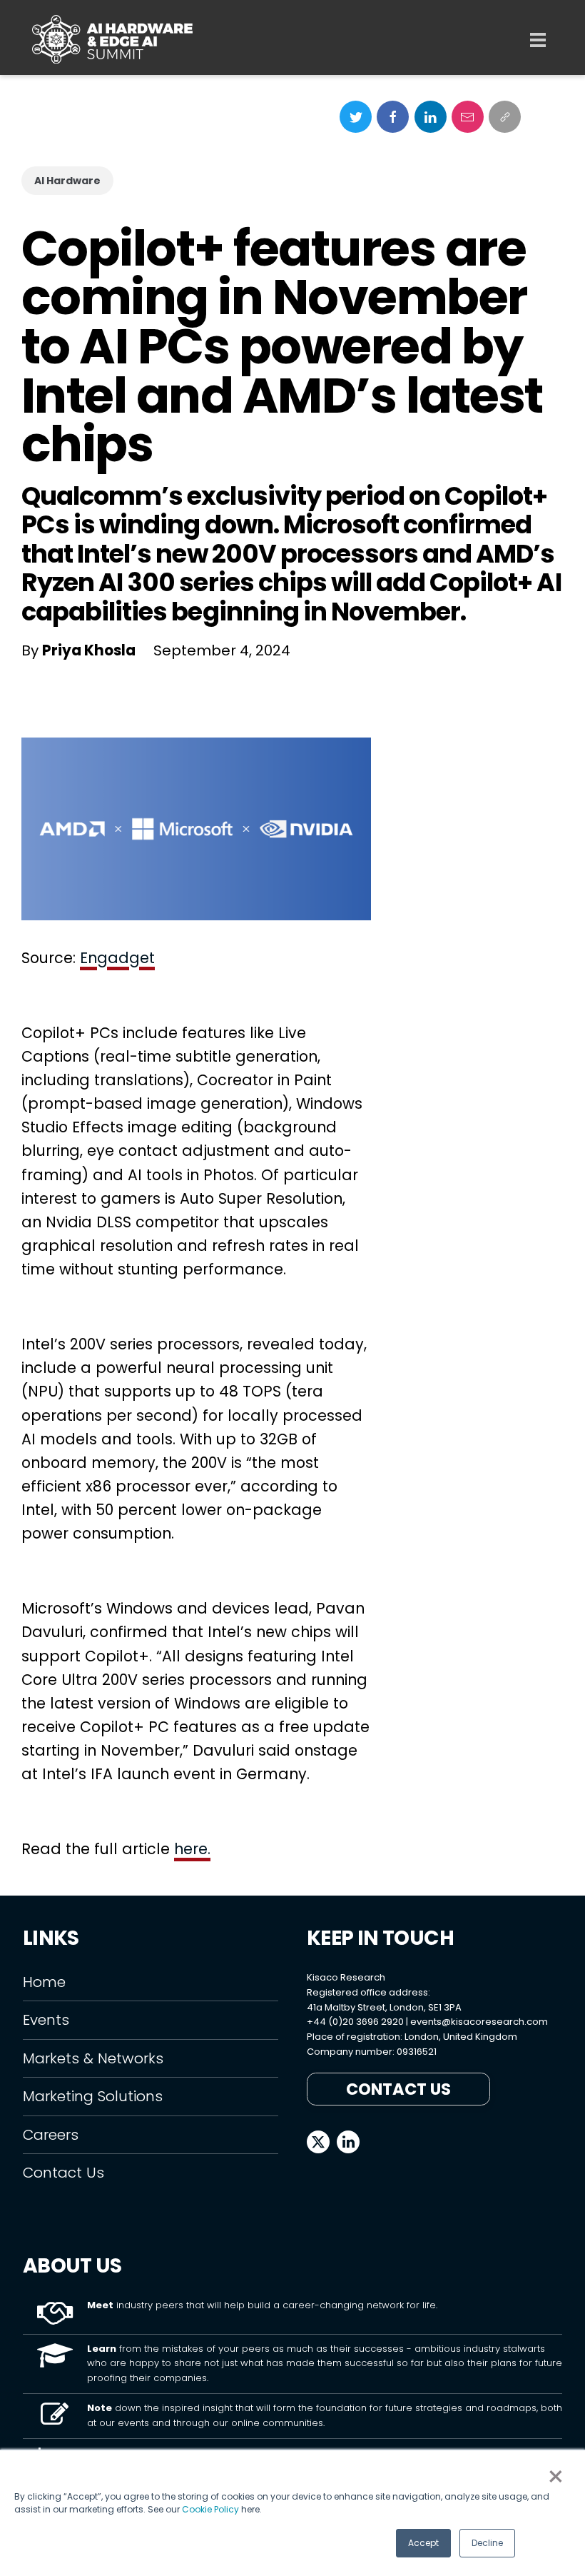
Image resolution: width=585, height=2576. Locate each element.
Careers (51, 2135)
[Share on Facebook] (393, 117)
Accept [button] (423, 2543)
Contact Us (63, 2173)
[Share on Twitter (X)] (356, 117)
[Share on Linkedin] (431, 117)
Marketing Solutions (93, 2096)
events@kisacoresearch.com (479, 2022)
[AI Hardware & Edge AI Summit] (112, 39)
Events (46, 2020)
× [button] (556, 2477)
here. (192, 1849)
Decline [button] (487, 2543)
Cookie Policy (210, 2509)
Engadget (117, 958)
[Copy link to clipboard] (505, 117)
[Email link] (468, 117)
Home (44, 1982)
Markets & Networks (93, 2058)
